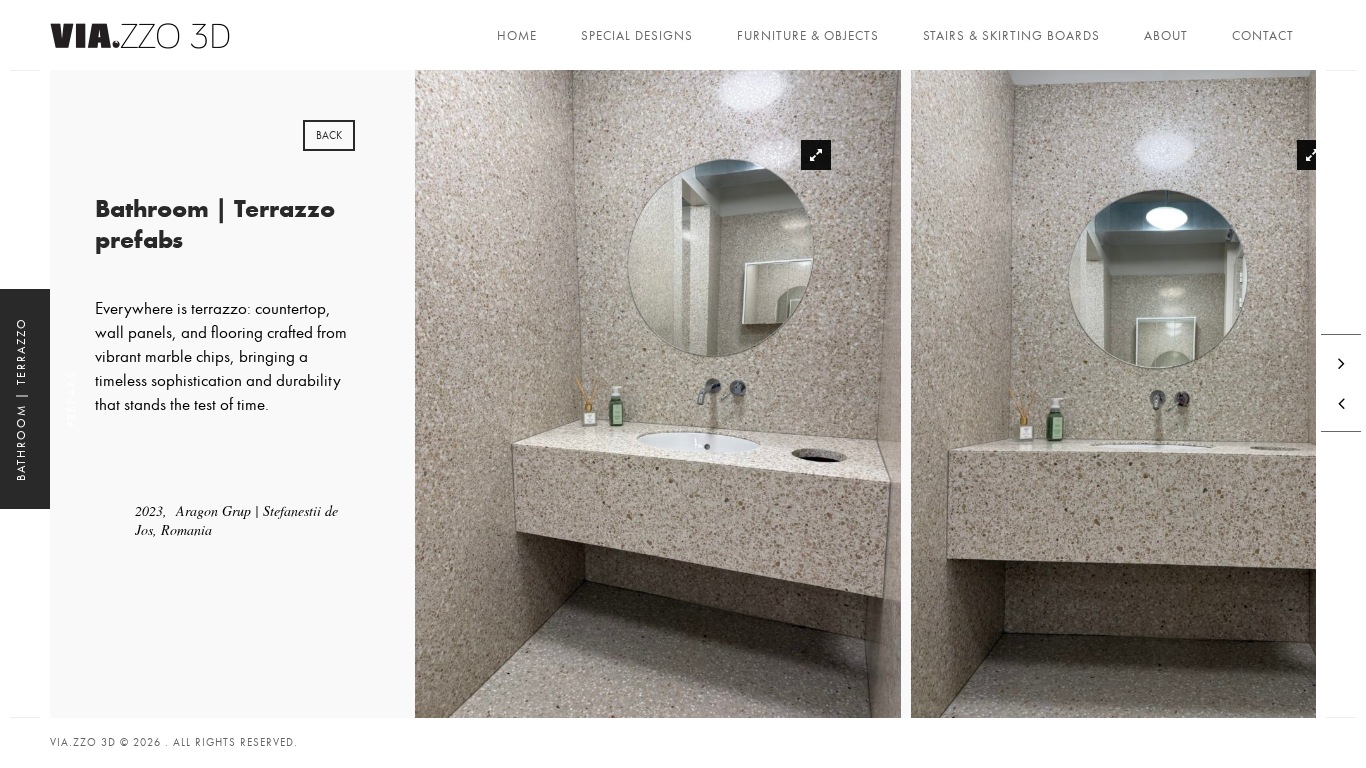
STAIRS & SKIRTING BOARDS (1011, 36)
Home (517, 36)
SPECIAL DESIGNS (637, 36)
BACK (329, 135)
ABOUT (1166, 36)
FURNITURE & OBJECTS (808, 36)
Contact (1263, 36)
